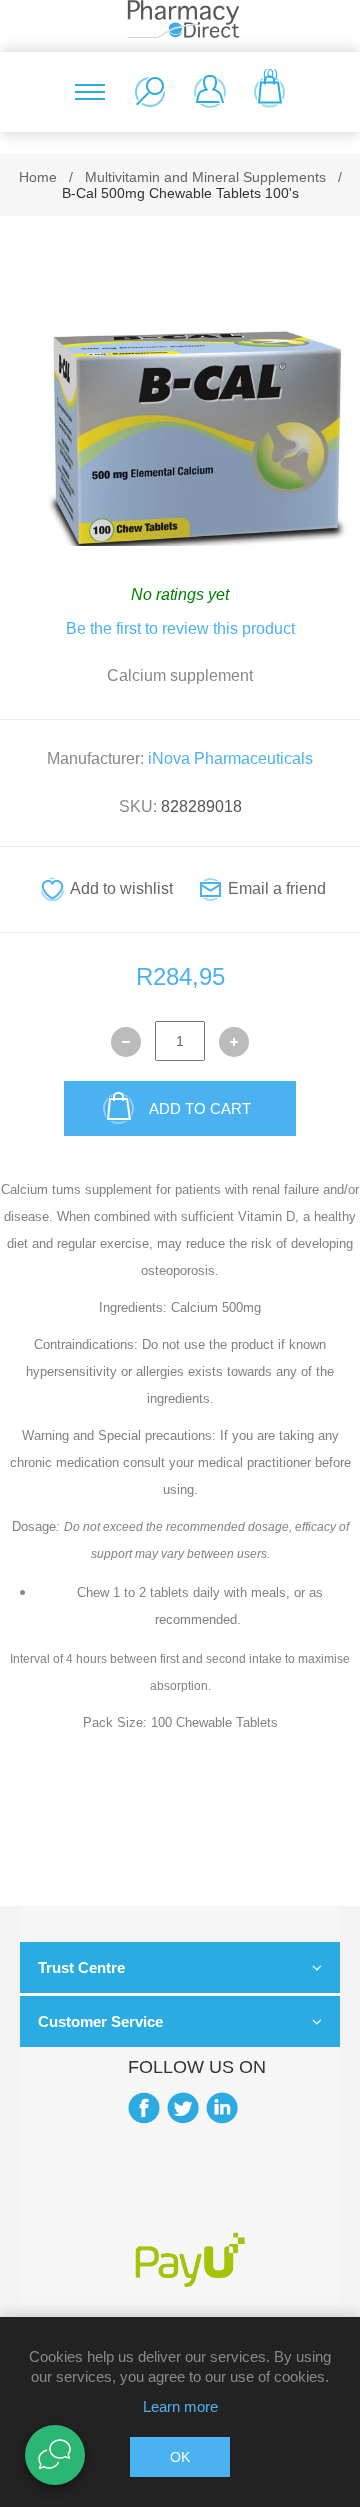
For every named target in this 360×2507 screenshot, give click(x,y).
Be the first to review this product (180, 628)
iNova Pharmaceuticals (230, 758)
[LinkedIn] (222, 2108)
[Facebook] (144, 2108)
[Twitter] (183, 2108)
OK (180, 2457)
